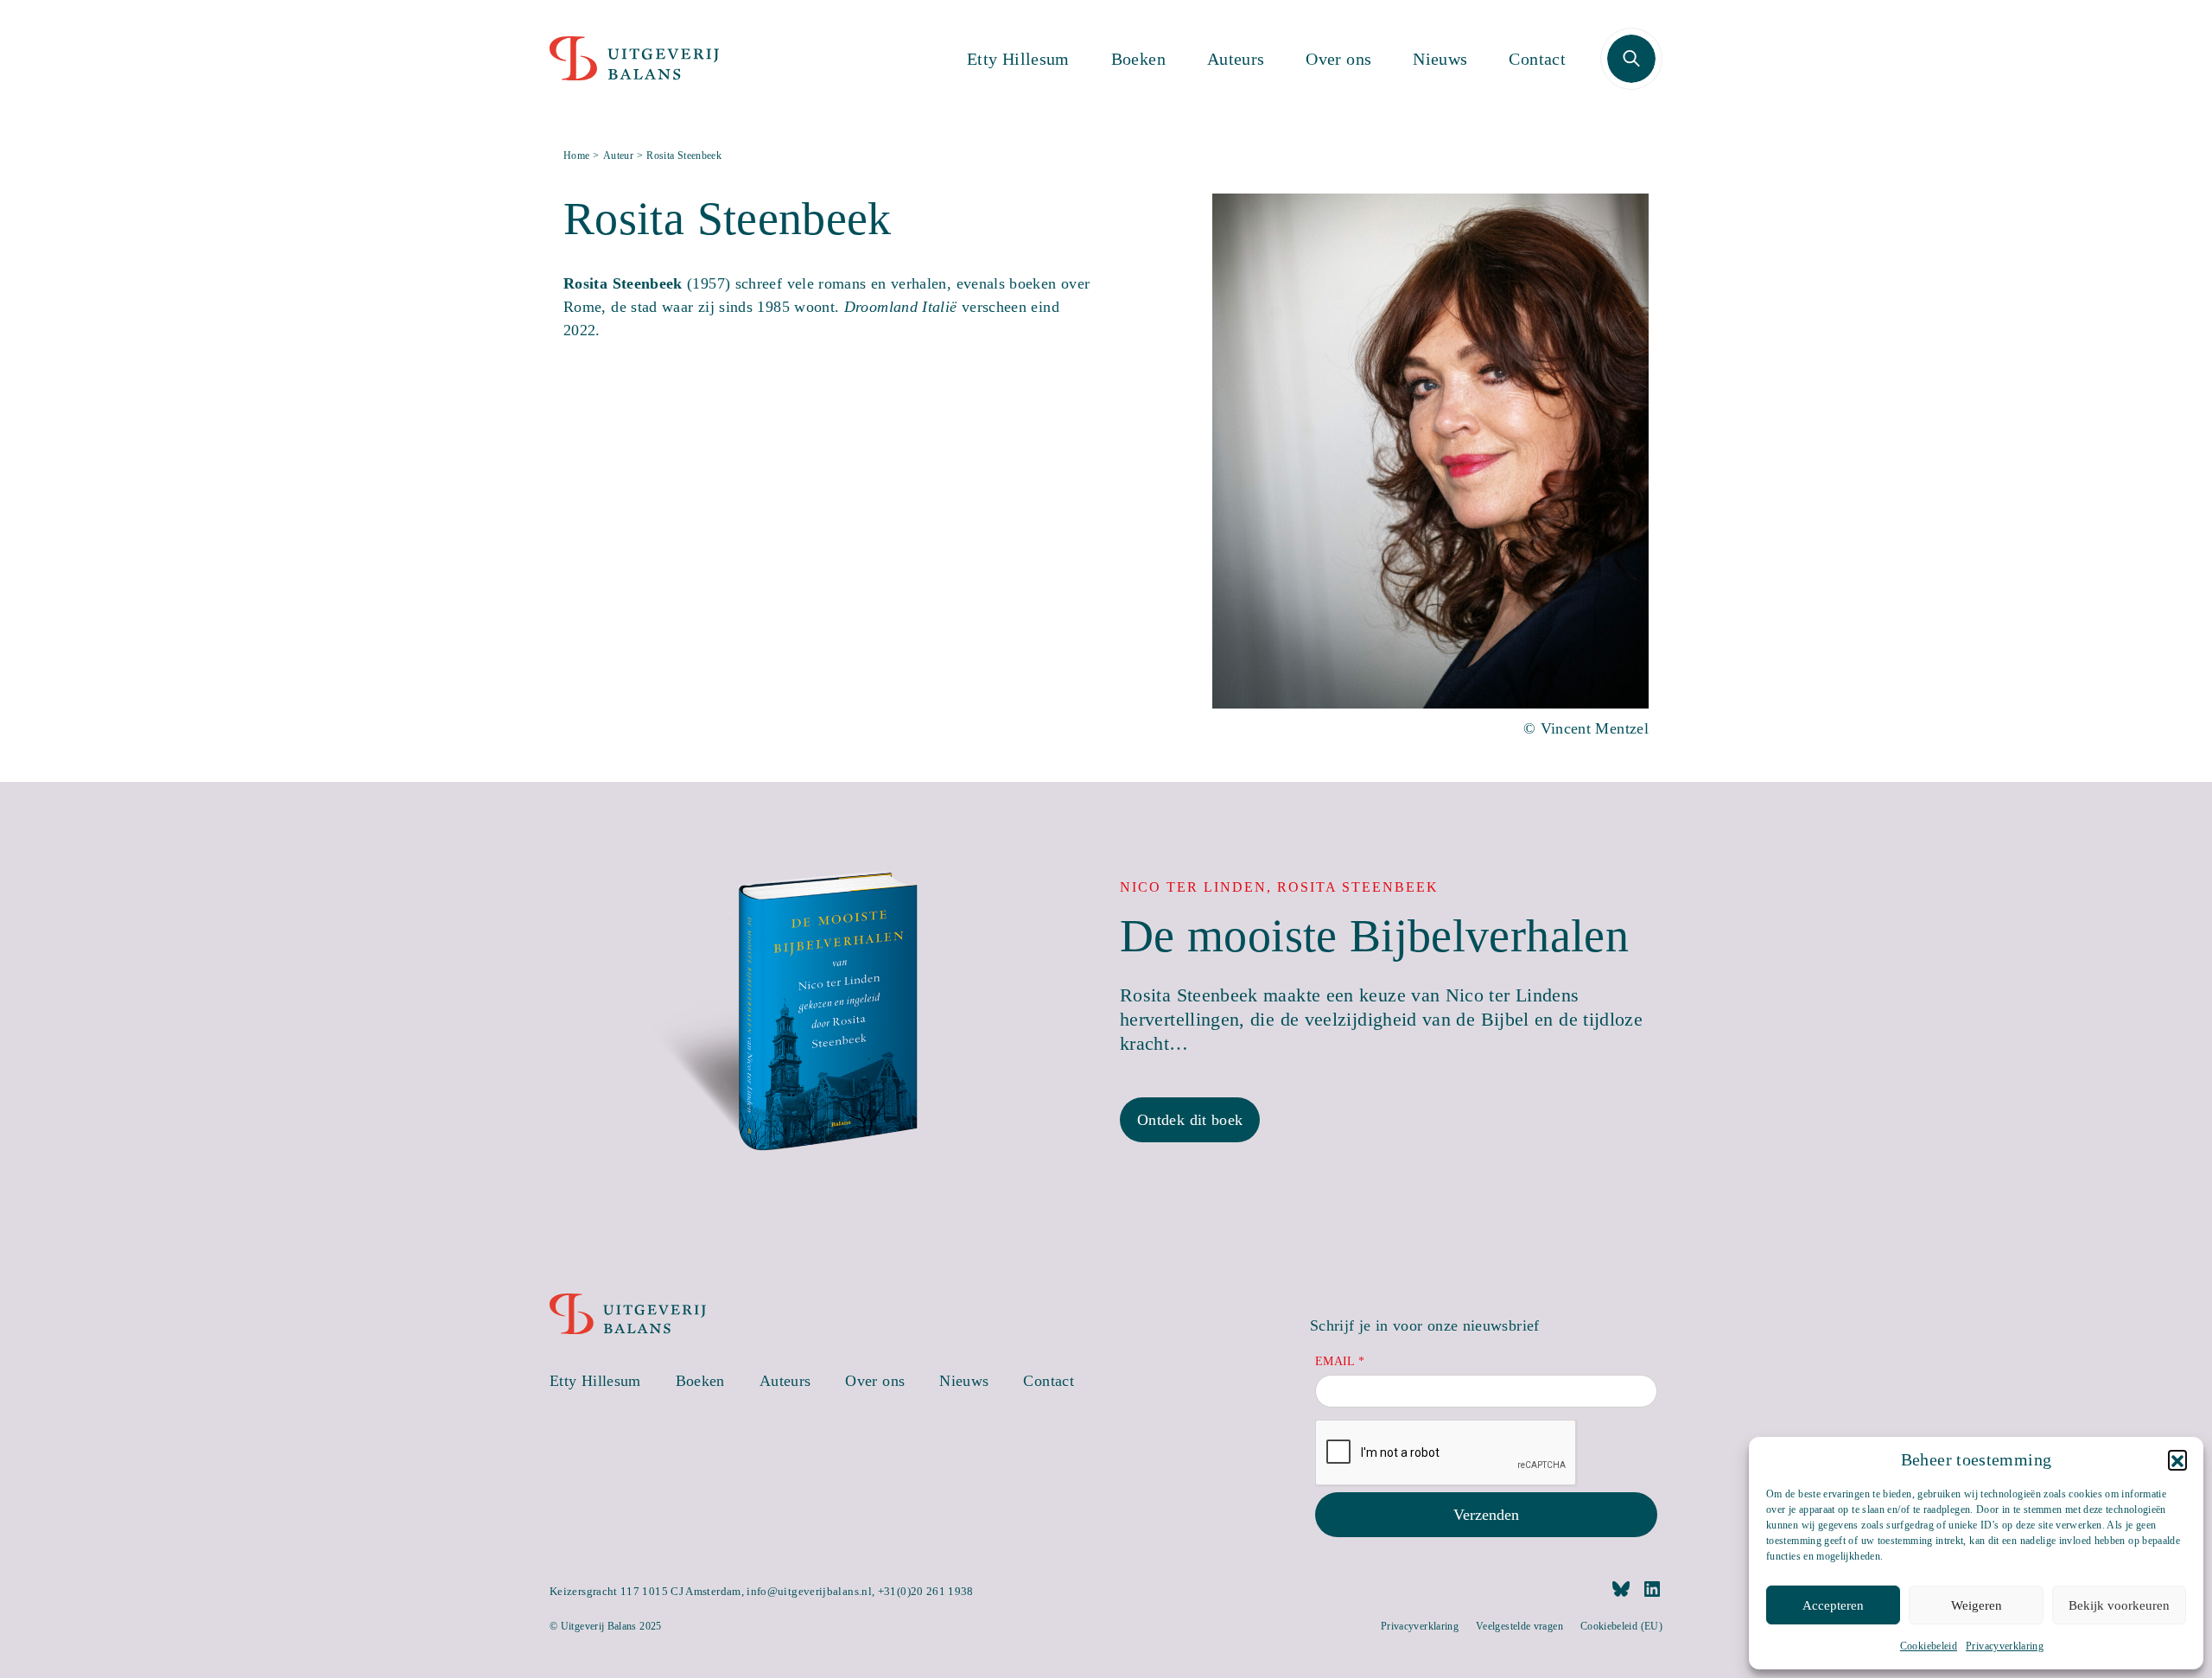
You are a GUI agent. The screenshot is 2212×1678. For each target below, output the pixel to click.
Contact (1537, 59)
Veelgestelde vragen (1519, 1626)
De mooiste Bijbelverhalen (1374, 936)
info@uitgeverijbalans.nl (809, 1591)
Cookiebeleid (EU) (1621, 1626)
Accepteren (1833, 1605)
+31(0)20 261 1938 (926, 1591)
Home (576, 156)
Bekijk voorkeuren (2119, 1605)
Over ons (1338, 59)
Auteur (618, 156)
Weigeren (1977, 1605)
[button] (2177, 1459)
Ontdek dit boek (1190, 1120)
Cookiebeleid (1929, 1646)
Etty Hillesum (1018, 59)
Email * (1340, 1361)
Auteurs (1236, 59)
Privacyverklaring (2005, 1646)
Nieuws (1440, 59)
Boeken (1138, 59)
